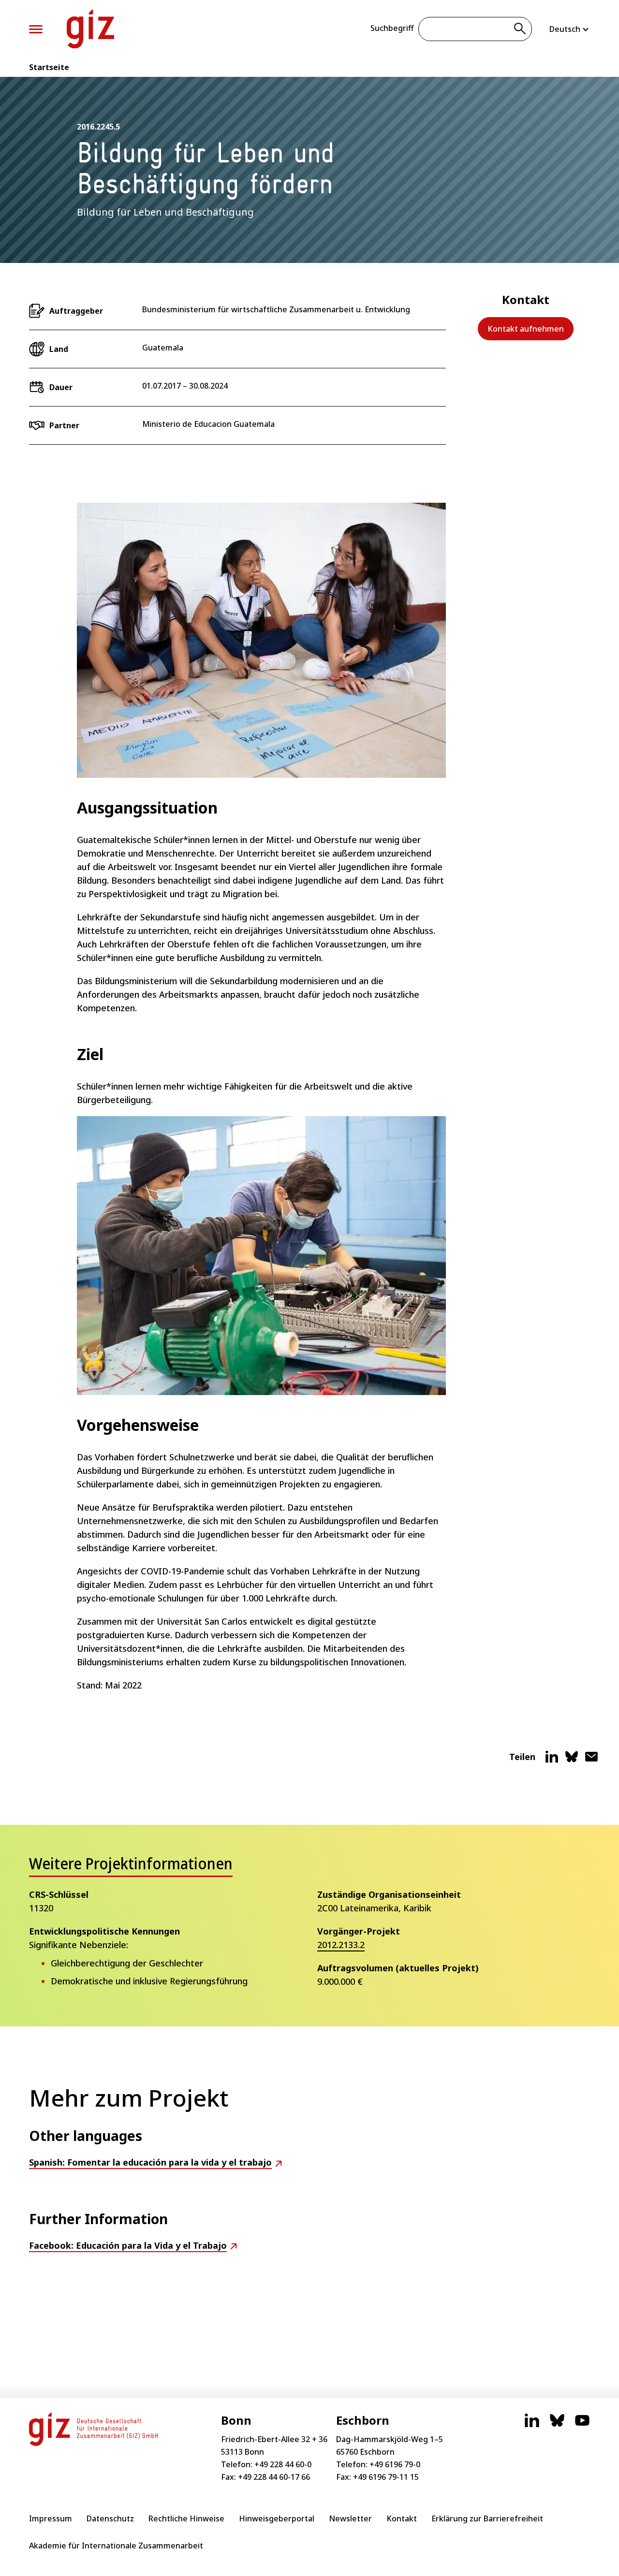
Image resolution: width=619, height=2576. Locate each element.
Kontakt (402, 2518)
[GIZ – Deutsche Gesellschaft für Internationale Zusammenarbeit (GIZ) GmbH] (90, 29)
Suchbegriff (392, 28)
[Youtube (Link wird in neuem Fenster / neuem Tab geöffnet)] (582, 2425)
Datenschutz (110, 2518)
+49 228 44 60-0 (283, 2464)
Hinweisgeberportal (277, 2518)
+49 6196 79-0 (395, 2464)
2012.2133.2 (341, 1945)
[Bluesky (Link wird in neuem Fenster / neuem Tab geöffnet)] (557, 2425)
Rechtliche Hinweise (186, 2518)
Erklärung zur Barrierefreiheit (487, 2518)
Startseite (49, 67)
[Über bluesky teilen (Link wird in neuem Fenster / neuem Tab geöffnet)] (572, 1761)
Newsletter (350, 2518)
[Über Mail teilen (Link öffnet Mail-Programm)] (591, 1761)
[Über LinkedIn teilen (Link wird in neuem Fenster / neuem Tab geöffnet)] (552, 1761)
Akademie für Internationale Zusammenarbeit (116, 2546)
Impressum (51, 2518)
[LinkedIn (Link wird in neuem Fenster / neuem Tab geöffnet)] (532, 2425)
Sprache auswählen (570, 29)
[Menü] (36, 29)
